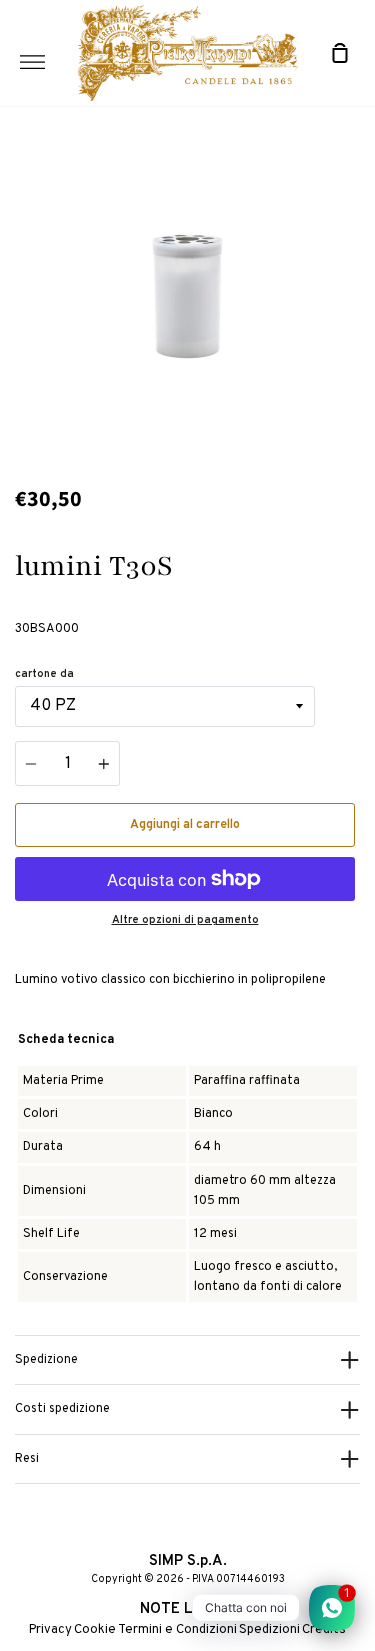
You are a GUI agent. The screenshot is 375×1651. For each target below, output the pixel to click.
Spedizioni (269, 1630)
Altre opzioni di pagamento (185, 920)
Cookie (95, 1630)
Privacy (50, 1630)
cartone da (44, 674)
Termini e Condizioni (177, 1630)
